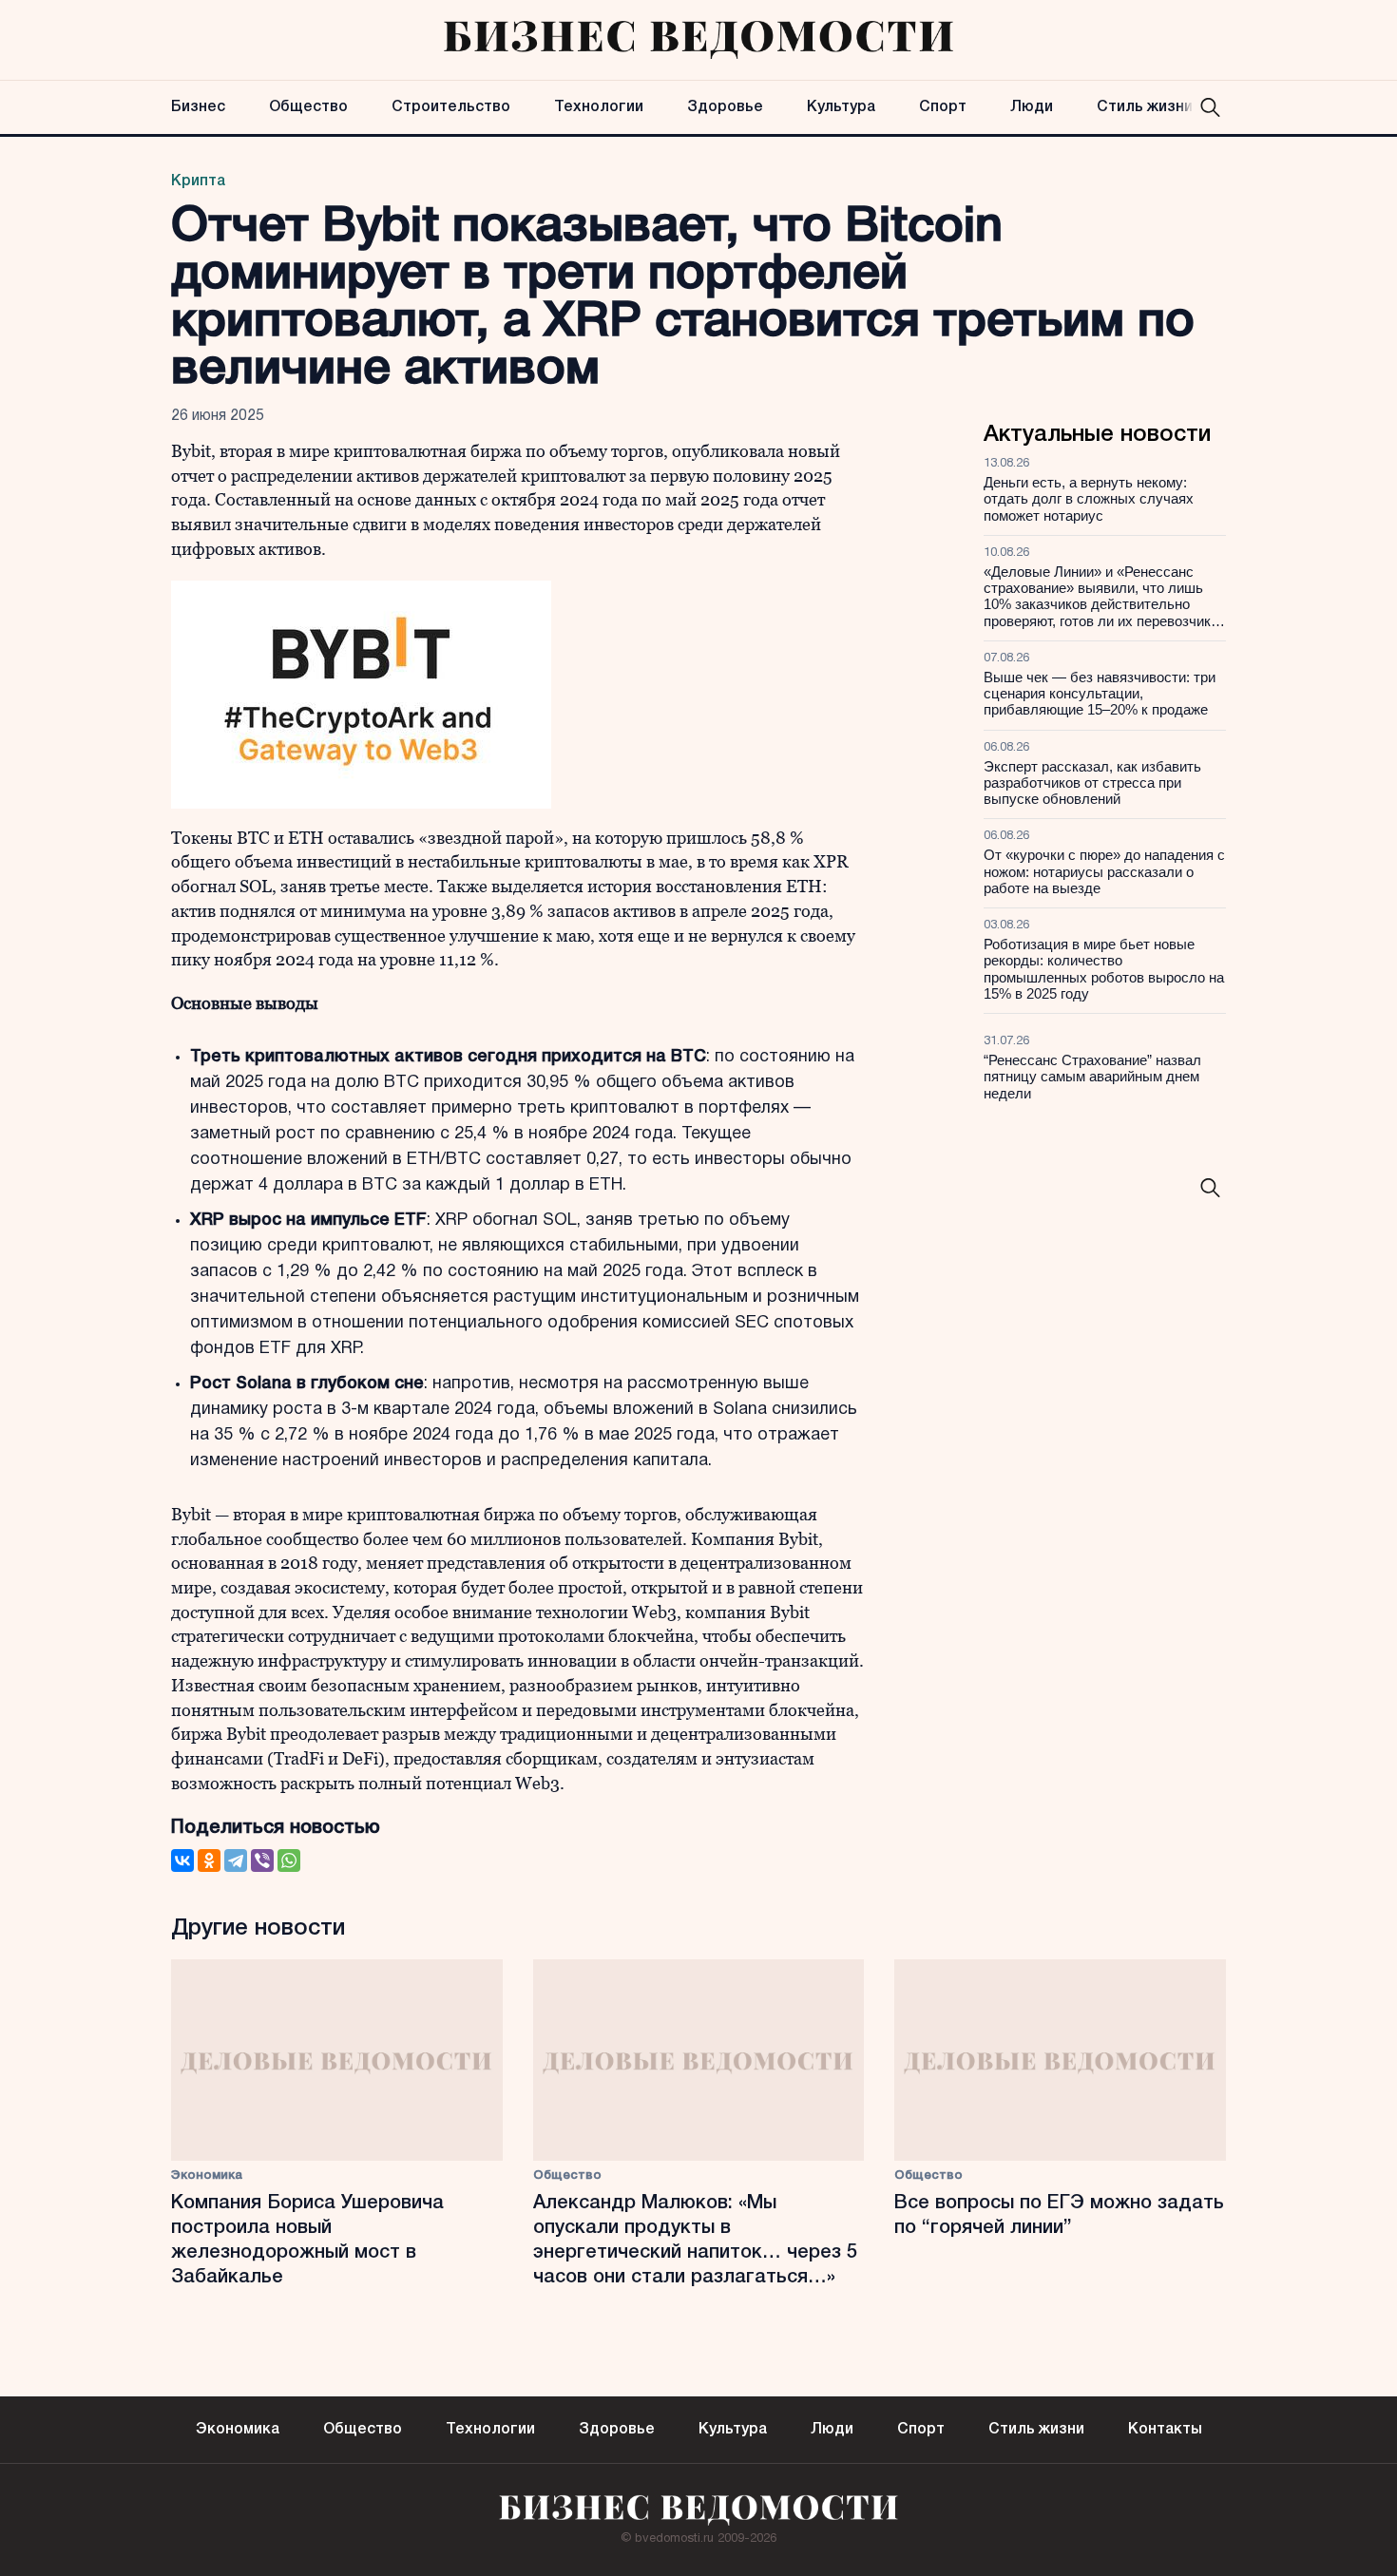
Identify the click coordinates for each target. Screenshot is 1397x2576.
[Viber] (262, 1860)
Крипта (198, 181)
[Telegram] (236, 1860)
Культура (841, 107)
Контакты (1165, 2430)
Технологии (599, 107)
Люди (1032, 107)
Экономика (207, 2175)
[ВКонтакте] (182, 1860)
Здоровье (725, 107)
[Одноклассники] (209, 1860)
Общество (308, 107)
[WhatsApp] (289, 1860)
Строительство (451, 107)
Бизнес (198, 107)
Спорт (943, 107)
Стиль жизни (1145, 107)
